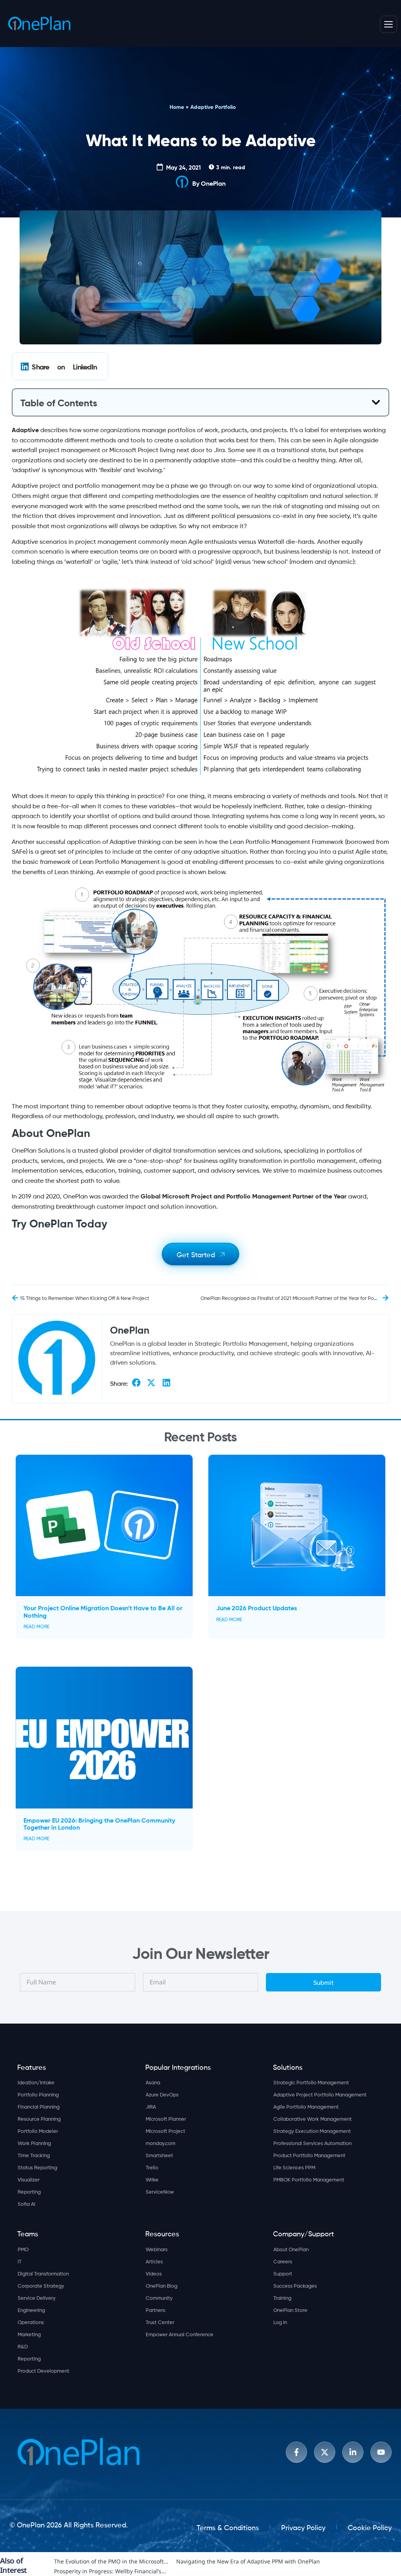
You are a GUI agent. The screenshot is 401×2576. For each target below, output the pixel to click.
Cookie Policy (370, 2527)
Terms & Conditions (228, 2527)
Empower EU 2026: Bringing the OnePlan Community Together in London (99, 1823)
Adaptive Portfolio (213, 107)
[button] (60, 366)
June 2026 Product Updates (256, 1607)
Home (177, 107)
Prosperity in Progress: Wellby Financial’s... (110, 2571)
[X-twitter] (325, 2452)
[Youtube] (381, 2452)
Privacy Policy (303, 2527)
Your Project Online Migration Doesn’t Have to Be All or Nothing (103, 1611)
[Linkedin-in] (353, 2452)
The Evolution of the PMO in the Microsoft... (111, 2561)
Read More (36, 1626)
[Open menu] (388, 24)
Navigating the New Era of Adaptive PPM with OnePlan (248, 2561)
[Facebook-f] (296, 2452)
